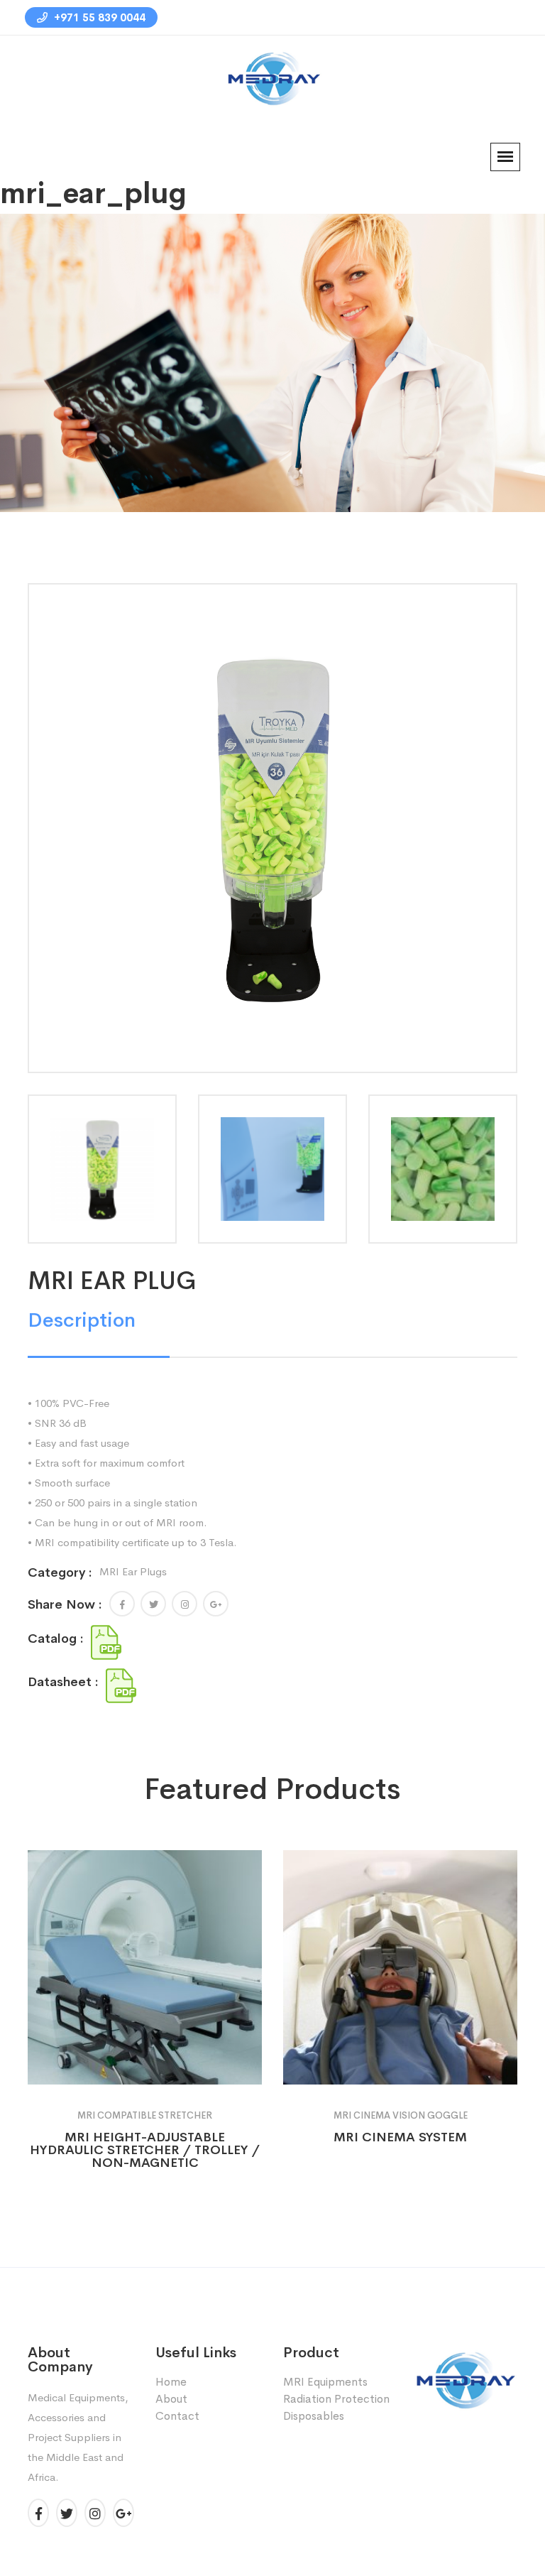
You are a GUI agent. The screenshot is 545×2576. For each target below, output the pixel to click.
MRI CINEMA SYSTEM (400, 2137)
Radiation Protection (336, 2399)
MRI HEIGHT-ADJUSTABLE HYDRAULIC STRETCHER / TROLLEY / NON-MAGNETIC (145, 2150)
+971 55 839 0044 (98, 17)
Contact (177, 2416)
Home (102, 386)
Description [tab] (82, 1320)
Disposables (314, 2416)
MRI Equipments (325, 2382)
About (171, 2399)
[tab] (102, 1169)
